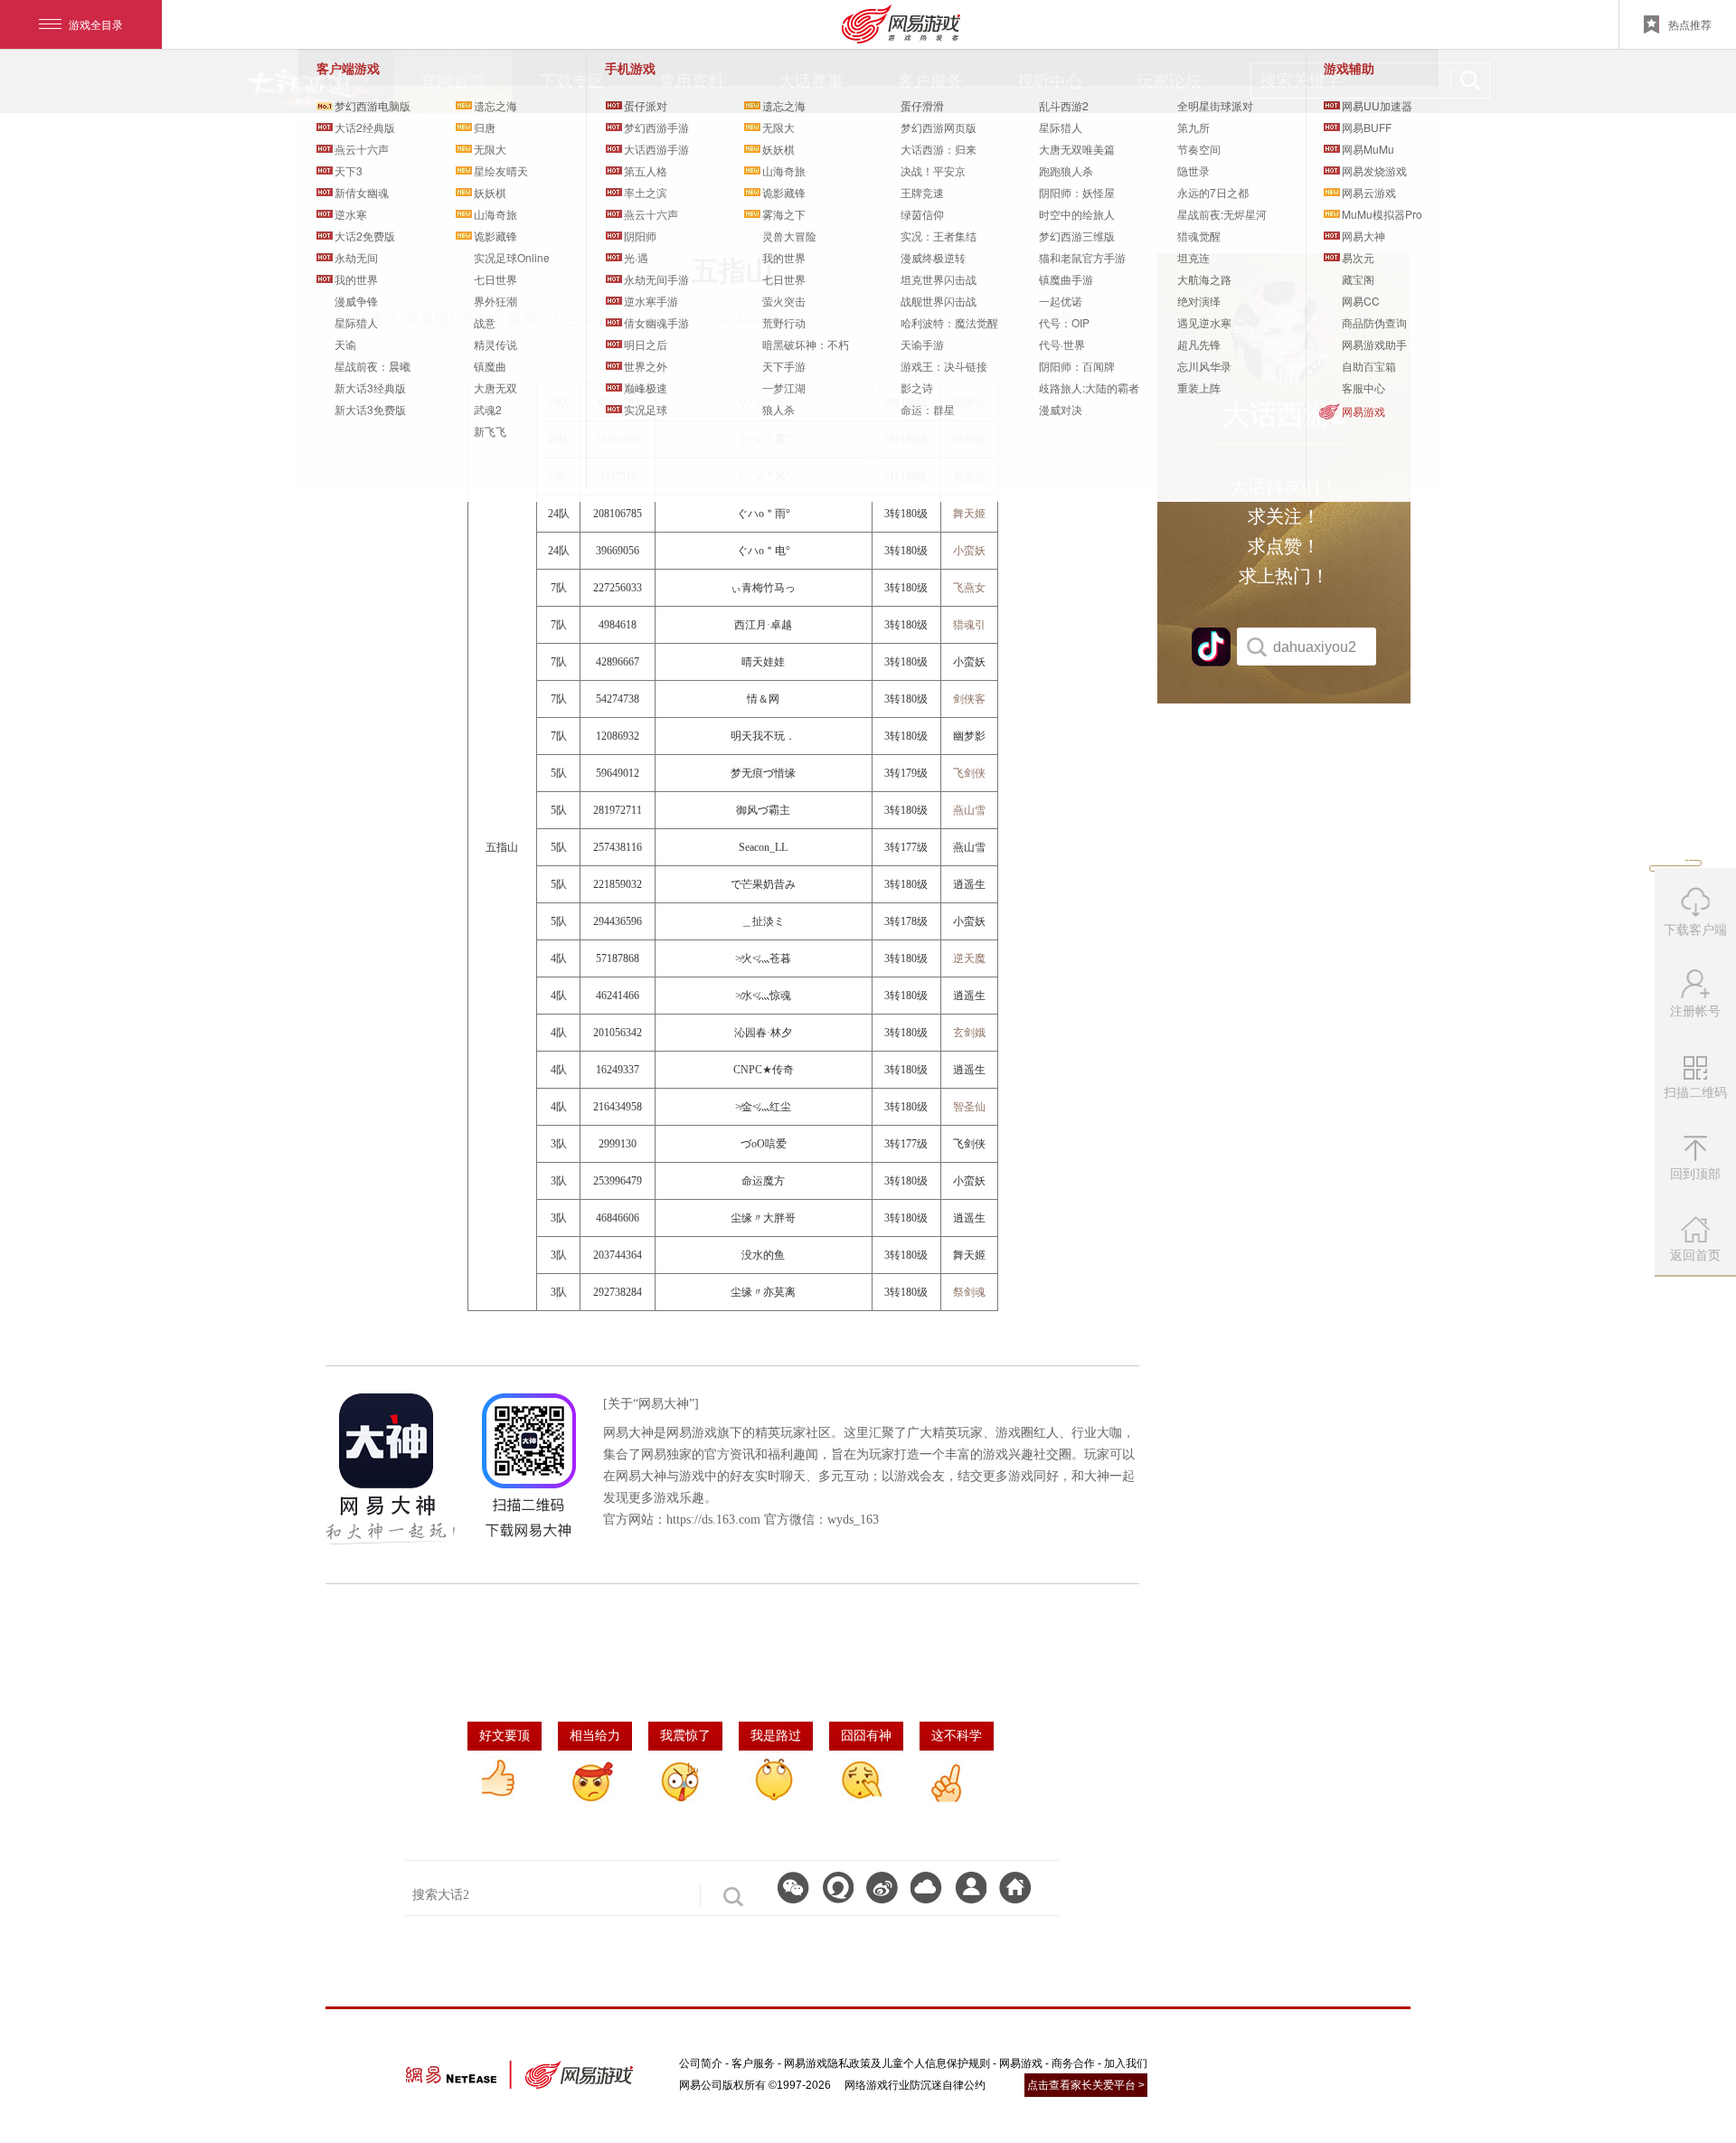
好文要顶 (505, 1736)
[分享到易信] (838, 1888)
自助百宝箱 (1369, 366)
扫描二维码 (1698, 1099)
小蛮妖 (969, 551)
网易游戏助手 (1374, 344)
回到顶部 (1695, 1174)
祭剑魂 (969, 1292)
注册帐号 (1695, 1011)
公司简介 (701, 2063)
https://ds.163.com (713, 1520)
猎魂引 (969, 625)
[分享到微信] (793, 1888)
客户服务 (753, 2063)
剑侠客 (969, 699)
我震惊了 (685, 1736)
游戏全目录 (96, 24)
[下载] (926, 1888)
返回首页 (1695, 1255)
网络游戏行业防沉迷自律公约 (915, 2085)
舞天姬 (969, 514)
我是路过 (776, 1736)
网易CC (1361, 301)
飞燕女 (969, 588)
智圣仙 (969, 1107)
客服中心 (1363, 387)
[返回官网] (1015, 1888)
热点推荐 (1690, 24)
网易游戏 (1363, 411)
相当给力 (595, 1736)
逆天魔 (969, 958)
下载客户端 (1695, 930)
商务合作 (1073, 2063)
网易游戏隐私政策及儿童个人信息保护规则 (887, 2063)
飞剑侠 (969, 773)
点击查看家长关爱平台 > (1086, 2085)
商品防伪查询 (1374, 322)
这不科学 (957, 1736)
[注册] (971, 1888)
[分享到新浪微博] (882, 1888)
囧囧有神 (866, 1736)
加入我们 (1126, 2063)
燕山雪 (969, 810)
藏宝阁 (1358, 279)
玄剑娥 (969, 1033)
